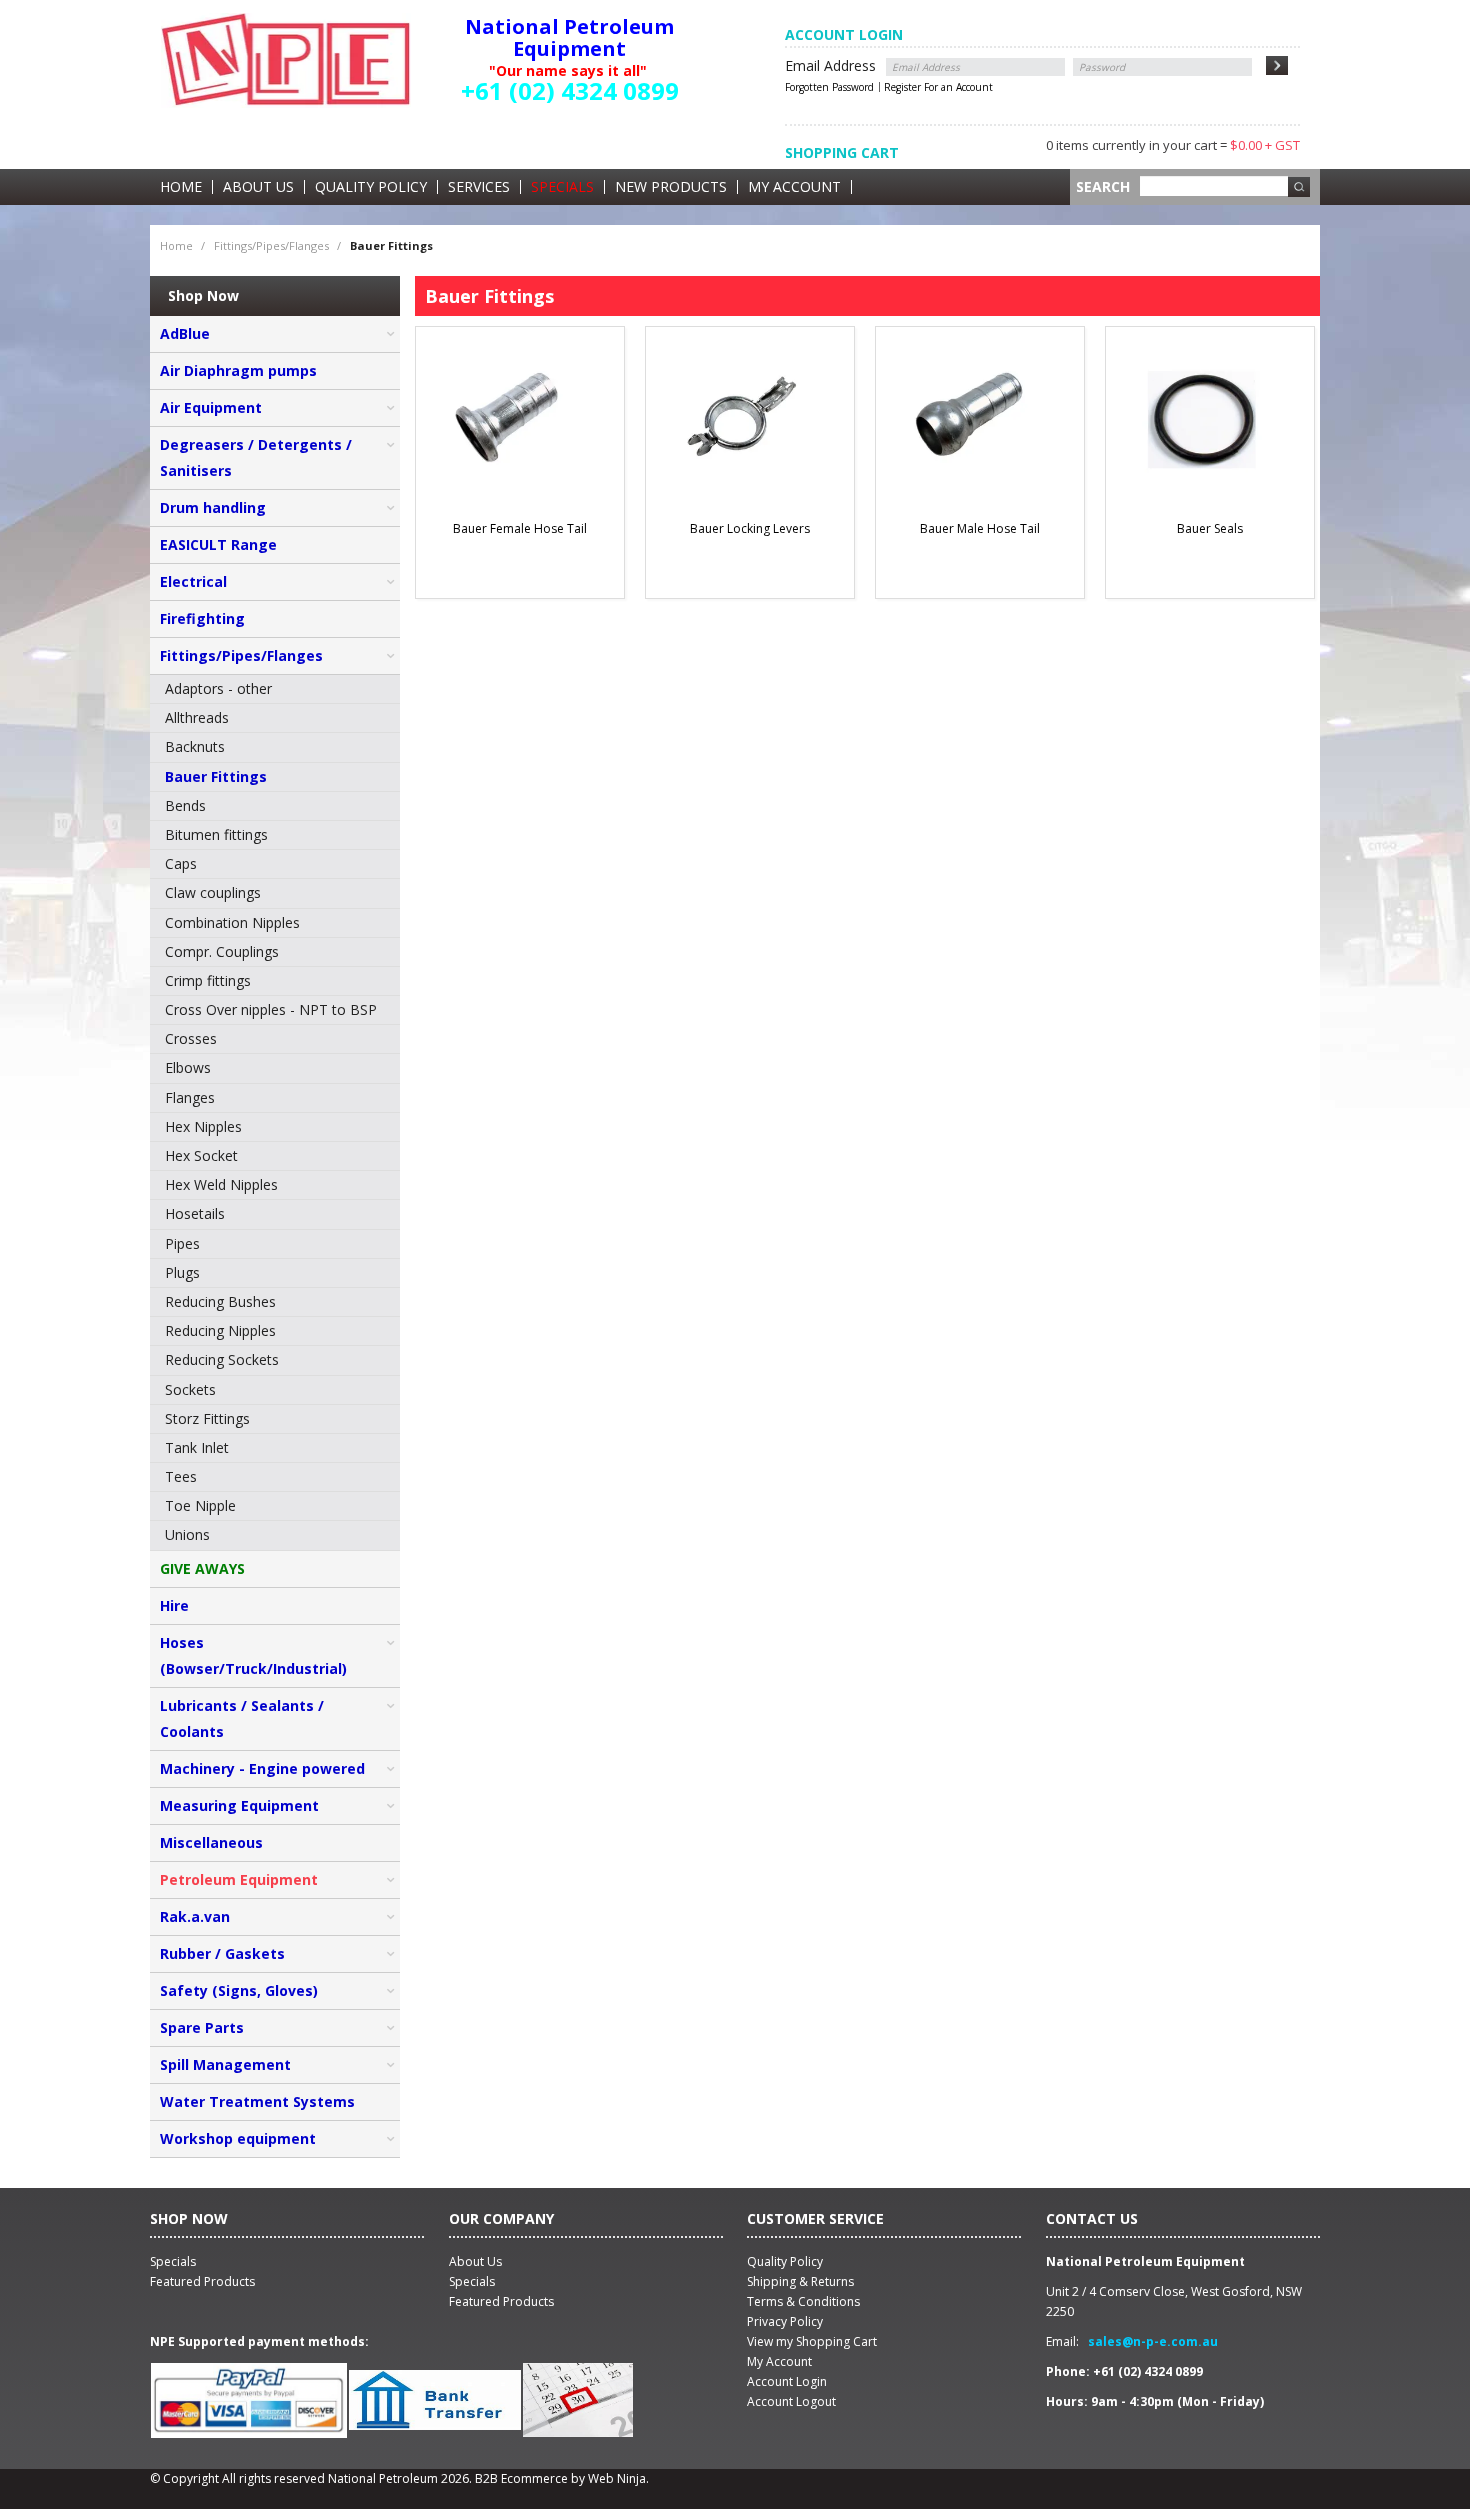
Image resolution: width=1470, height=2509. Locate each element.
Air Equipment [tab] (211, 407)
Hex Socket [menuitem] (201, 1155)
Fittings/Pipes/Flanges (271, 245)
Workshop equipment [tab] (238, 2138)
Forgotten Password (829, 87)
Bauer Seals (1210, 528)
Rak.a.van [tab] (195, 1916)
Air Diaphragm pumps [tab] (238, 370)
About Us (258, 187)
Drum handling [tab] (213, 507)
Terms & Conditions (803, 2301)
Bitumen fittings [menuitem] (216, 834)
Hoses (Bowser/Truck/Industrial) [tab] (253, 1655)
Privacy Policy (785, 2321)
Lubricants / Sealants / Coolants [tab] (242, 1718)
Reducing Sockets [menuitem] (222, 1359)
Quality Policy (371, 187)
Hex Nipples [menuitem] (203, 1126)
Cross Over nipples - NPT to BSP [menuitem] (271, 1009)
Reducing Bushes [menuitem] (220, 1301)
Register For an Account (938, 87)
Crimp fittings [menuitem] (208, 980)
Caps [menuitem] (181, 863)
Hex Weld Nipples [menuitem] (221, 1184)
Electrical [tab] (193, 581)
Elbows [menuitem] (188, 1067)
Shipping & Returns (800, 2281)
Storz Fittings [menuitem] (207, 1418)
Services (479, 187)
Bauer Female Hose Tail (520, 528)
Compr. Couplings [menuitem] (222, 951)
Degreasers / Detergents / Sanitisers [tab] (256, 457)
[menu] (275, 1113)
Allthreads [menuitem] (197, 717)
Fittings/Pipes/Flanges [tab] (241, 655)
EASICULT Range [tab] (218, 544)
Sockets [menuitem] (190, 1389)
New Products (671, 187)
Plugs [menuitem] (182, 1272)
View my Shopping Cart (812, 2341)
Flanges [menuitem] (190, 1097)
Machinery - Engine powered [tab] (262, 1768)
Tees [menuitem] (181, 1476)
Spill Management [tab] (225, 2064)
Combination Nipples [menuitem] (232, 922)
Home (181, 187)
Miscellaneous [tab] (211, 1842)
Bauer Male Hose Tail (980, 528)
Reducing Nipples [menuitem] (220, 1330)
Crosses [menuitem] (191, 1038)
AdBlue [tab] (185, 333)
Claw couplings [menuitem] (213, 892)
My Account (794, 187)
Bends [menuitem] (185, 805)
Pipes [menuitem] (182, 1243)
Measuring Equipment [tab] (239, 1805)
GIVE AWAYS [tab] (202, 1568)
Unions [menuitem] (187, 1534)
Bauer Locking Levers (750, 528)
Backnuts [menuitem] (195, 746)
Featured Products (501, 2301)
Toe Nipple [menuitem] (200, 1505)
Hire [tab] (174, 1605)
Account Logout (791, 2401)
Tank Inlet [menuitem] (197, 1447)
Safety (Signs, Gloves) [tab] (239, 1990)
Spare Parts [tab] (202, 2027)
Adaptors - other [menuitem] (218, 688)
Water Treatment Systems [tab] (257, 2101)
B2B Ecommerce (521, 2478)
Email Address (830, 65)
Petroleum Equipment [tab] (239, 1879)
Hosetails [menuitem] (195, 1213)
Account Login (787, 2381)
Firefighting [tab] (202, 618)
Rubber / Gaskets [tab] (222, 1953)
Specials (562, 187)
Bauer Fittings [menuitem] (216, 776)
